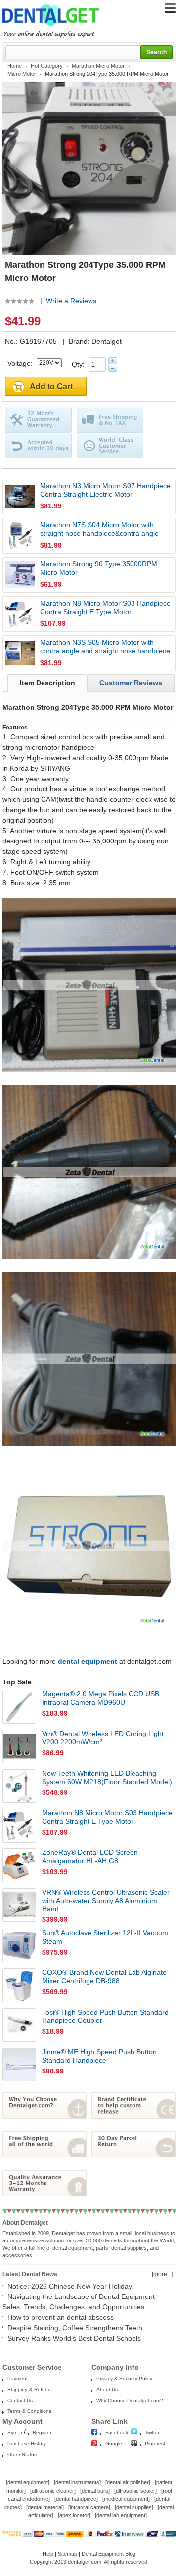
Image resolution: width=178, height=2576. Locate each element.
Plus (113, 361)
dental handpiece (76, 2499)
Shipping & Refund (29, 2389)
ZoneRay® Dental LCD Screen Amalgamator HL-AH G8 (90, 1857)
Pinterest (155, 2443)
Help (48, 2554)
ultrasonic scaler (135, 2491)
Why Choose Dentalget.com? (130, 2400)
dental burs (95, 2491)
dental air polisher (128, 2482)
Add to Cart (51, 386)
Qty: (80, 364)
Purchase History (27, 2443)
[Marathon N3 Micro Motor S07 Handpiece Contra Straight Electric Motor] (20, 497)
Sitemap (67, 2554)
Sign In (16, 2433)
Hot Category (47, 66)
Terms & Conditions (29, 2411)
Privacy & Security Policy (124, 2379)
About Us (107, 2389)
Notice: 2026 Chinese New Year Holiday (70, 2286)
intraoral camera (89, 2507)
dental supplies (134, 2507)
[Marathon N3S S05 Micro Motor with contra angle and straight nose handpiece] (20, 653)
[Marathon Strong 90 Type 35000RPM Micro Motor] (20, 575)
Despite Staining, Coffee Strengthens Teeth (75, 2328)
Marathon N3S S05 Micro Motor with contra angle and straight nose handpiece (105, 646)
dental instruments (77, 2482)
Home (15, 66)
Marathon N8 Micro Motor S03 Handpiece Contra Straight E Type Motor (105, 607)
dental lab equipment (121, 2515)
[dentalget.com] (51, 28)
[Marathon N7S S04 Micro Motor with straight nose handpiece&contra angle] (20, 536)
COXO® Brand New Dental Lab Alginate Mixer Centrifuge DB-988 (104, 1977)
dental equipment (28, 2482)
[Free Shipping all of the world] (44, 2155)
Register (42, 2433)
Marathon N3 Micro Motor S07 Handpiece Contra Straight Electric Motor (105, 490)
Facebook (117, 2433)
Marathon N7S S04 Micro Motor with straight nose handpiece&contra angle (99, 529)
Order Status (22, 2454)
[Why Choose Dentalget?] (44, 2116)
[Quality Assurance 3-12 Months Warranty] (44, 2194)
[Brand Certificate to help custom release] (133, 2116)
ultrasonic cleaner (53, 2491)
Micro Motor (22, 74)
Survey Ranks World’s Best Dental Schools (74, 2338)
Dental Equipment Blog (109, 2554)
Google (114, 2443)
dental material (45, 2507)
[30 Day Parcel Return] (133, 2155)
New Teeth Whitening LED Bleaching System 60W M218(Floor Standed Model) (107, 1777)
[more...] (162, 2274)
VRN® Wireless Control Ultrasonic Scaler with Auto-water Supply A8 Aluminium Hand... (106, 1901)
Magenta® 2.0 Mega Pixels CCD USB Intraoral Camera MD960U (101, 1698)
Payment (18, 2379)
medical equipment (126, 2499)
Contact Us (20, 2400)
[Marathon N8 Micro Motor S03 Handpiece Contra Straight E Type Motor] (20, 614)
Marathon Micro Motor (98, 66)
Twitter (152, 2433)
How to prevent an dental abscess (61, 2317)
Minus (113, 368)
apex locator (74, 2515)
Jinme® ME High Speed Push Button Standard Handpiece (99, 2056)
